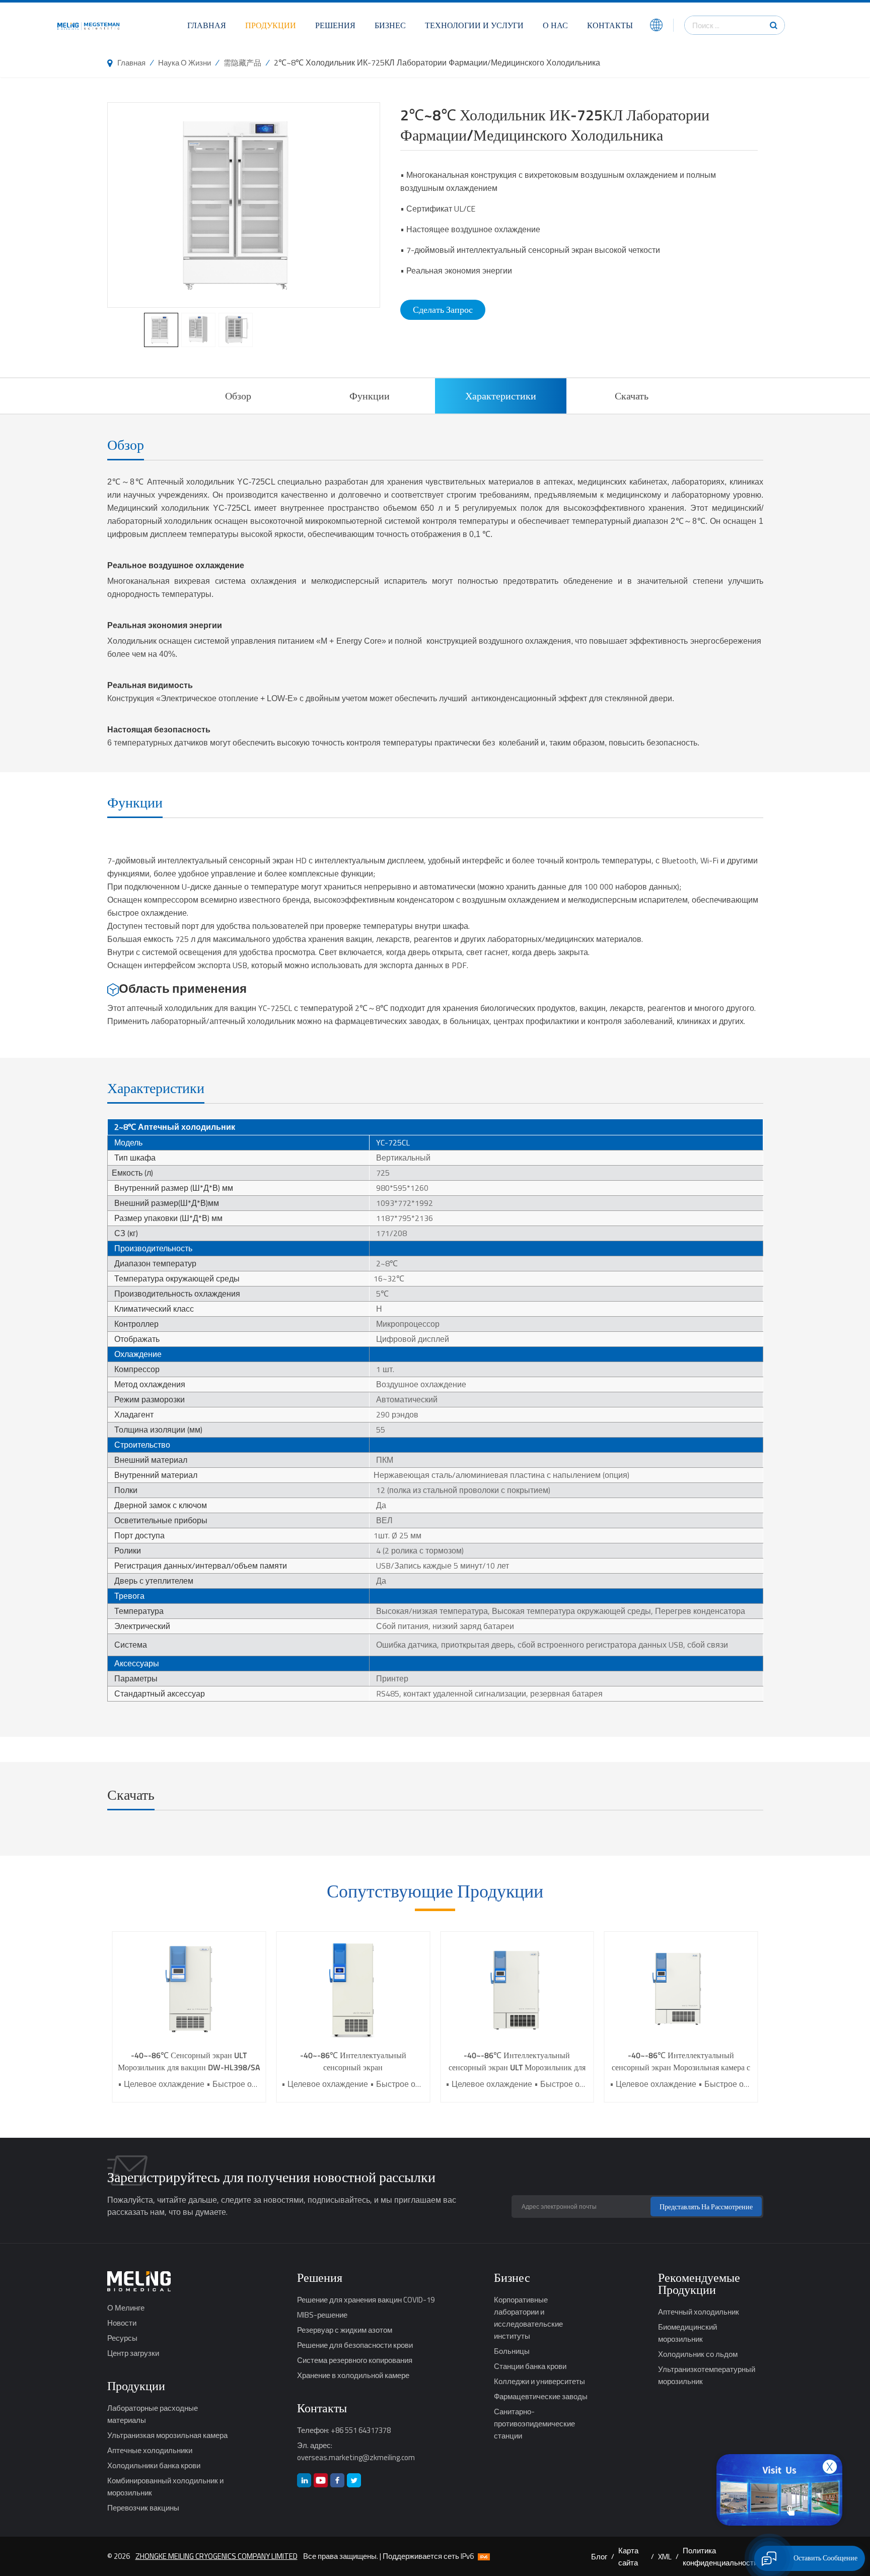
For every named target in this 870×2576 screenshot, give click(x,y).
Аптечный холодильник (699, 2312)
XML (665, 2556)
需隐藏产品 (242, 62)
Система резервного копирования (355, 2360)
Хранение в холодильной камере (353, 2375)
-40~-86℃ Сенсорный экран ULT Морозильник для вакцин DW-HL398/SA (189, 2061)
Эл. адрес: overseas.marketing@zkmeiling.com (356, 2451)
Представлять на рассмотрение (706, 2207)
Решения (335, 25)
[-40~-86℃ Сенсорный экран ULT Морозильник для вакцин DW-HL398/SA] (189, 1990)
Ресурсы (122, 2338)
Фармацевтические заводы (541, 2396)
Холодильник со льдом (698, 2354)
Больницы (512, 2351)
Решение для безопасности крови (355, 2345)
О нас (555, 25)
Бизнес (390, 25)
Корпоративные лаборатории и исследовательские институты (528, 2318)
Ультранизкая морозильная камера (167, 2435)
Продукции (271, 25)
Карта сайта (628, 2556)
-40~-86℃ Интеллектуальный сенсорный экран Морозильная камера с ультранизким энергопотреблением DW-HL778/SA (681, 2061)
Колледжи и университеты (539, 2381)
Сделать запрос (443, 310)
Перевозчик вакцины (143, 2507)
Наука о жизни (185, 62)
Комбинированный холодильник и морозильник (165, 2486)
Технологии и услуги (474, 25)
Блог (599, 2556)
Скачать (632, 396)
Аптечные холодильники (150, 2450)
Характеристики (501, 396)
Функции (370, 396)
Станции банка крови (530, 2366)
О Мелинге (126, 2308)
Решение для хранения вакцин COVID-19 (366, 2299)
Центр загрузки (133, 2353)
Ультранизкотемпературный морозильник (707, 2375)
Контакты (610, 25)
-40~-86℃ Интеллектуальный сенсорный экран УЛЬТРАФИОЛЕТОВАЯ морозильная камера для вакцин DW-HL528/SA (353, 2061)
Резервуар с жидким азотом (345, 2330)
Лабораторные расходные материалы (153, 2414)
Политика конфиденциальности (720, 2556)
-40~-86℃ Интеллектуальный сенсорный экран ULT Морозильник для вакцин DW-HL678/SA (517, 2061)
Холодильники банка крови (154, 2465)
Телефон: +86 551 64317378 (344, 2430)
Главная (207, 25)
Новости (122, 2323)
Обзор (238, 396)
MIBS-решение (322, 2315)
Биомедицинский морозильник (687, 2333)
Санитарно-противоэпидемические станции (534, 2423)
